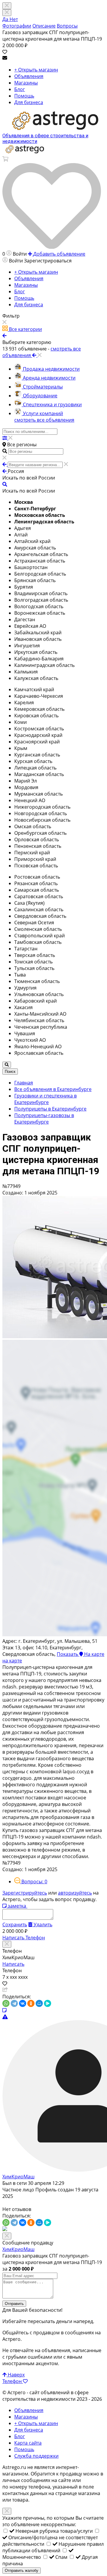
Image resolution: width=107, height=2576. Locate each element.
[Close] (7, 13)
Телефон (35, 1938)
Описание (44, 26)
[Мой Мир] (39, 2003)
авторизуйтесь (75, 1893)
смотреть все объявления (44, 420)
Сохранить (15, 1925)
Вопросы (67, 26)
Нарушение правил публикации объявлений (53, 2547)
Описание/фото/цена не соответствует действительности (50, 2541)
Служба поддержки (36, 2456)
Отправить (14, 2304)
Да (6, 19)
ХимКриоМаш (18, 2177)
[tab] (31, 1882)
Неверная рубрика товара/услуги (55, 2531)
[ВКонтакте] (23, 2003)
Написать (14, 1938)
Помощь (24, 96)
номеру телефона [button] (30, 2487)
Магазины (26, 83)
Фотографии (17, 26)
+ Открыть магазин (36, 70)
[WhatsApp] (6, 2003)
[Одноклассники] (31, 2003)
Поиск (10, 1072)
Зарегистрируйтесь (25, 1893)
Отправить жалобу (22, 2571)
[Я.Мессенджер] (48, 2003)
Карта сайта (28, 2443)
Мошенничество (22, 2557)
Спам (62, 2557)
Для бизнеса (29, 102)
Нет (14, 19)
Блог (20, 89)
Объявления (29, 76)
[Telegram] (14, 2003)
